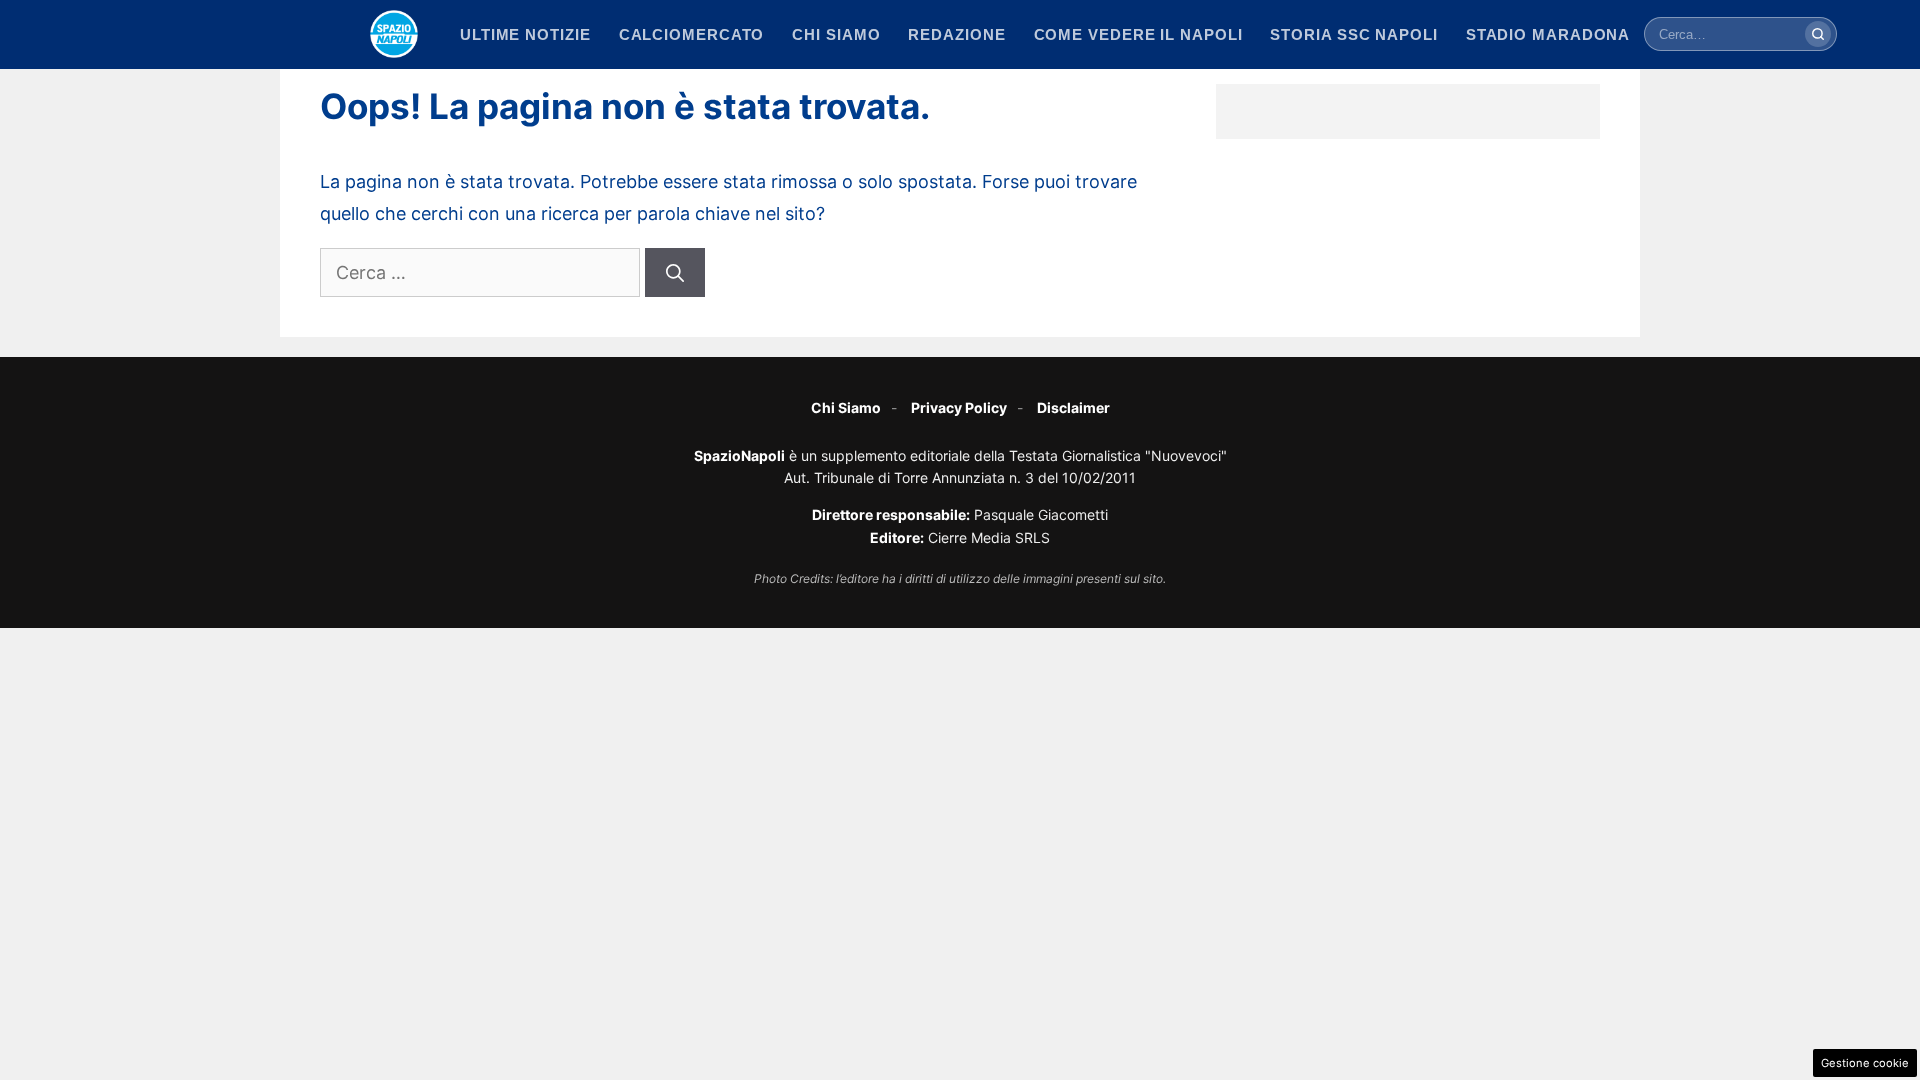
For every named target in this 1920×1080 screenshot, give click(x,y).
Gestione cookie (1865, 1063)
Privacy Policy (959, 407)
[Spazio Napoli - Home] (394, 34)
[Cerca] (1818, 34)
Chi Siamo (846, 407)
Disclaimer (1073, 407)
